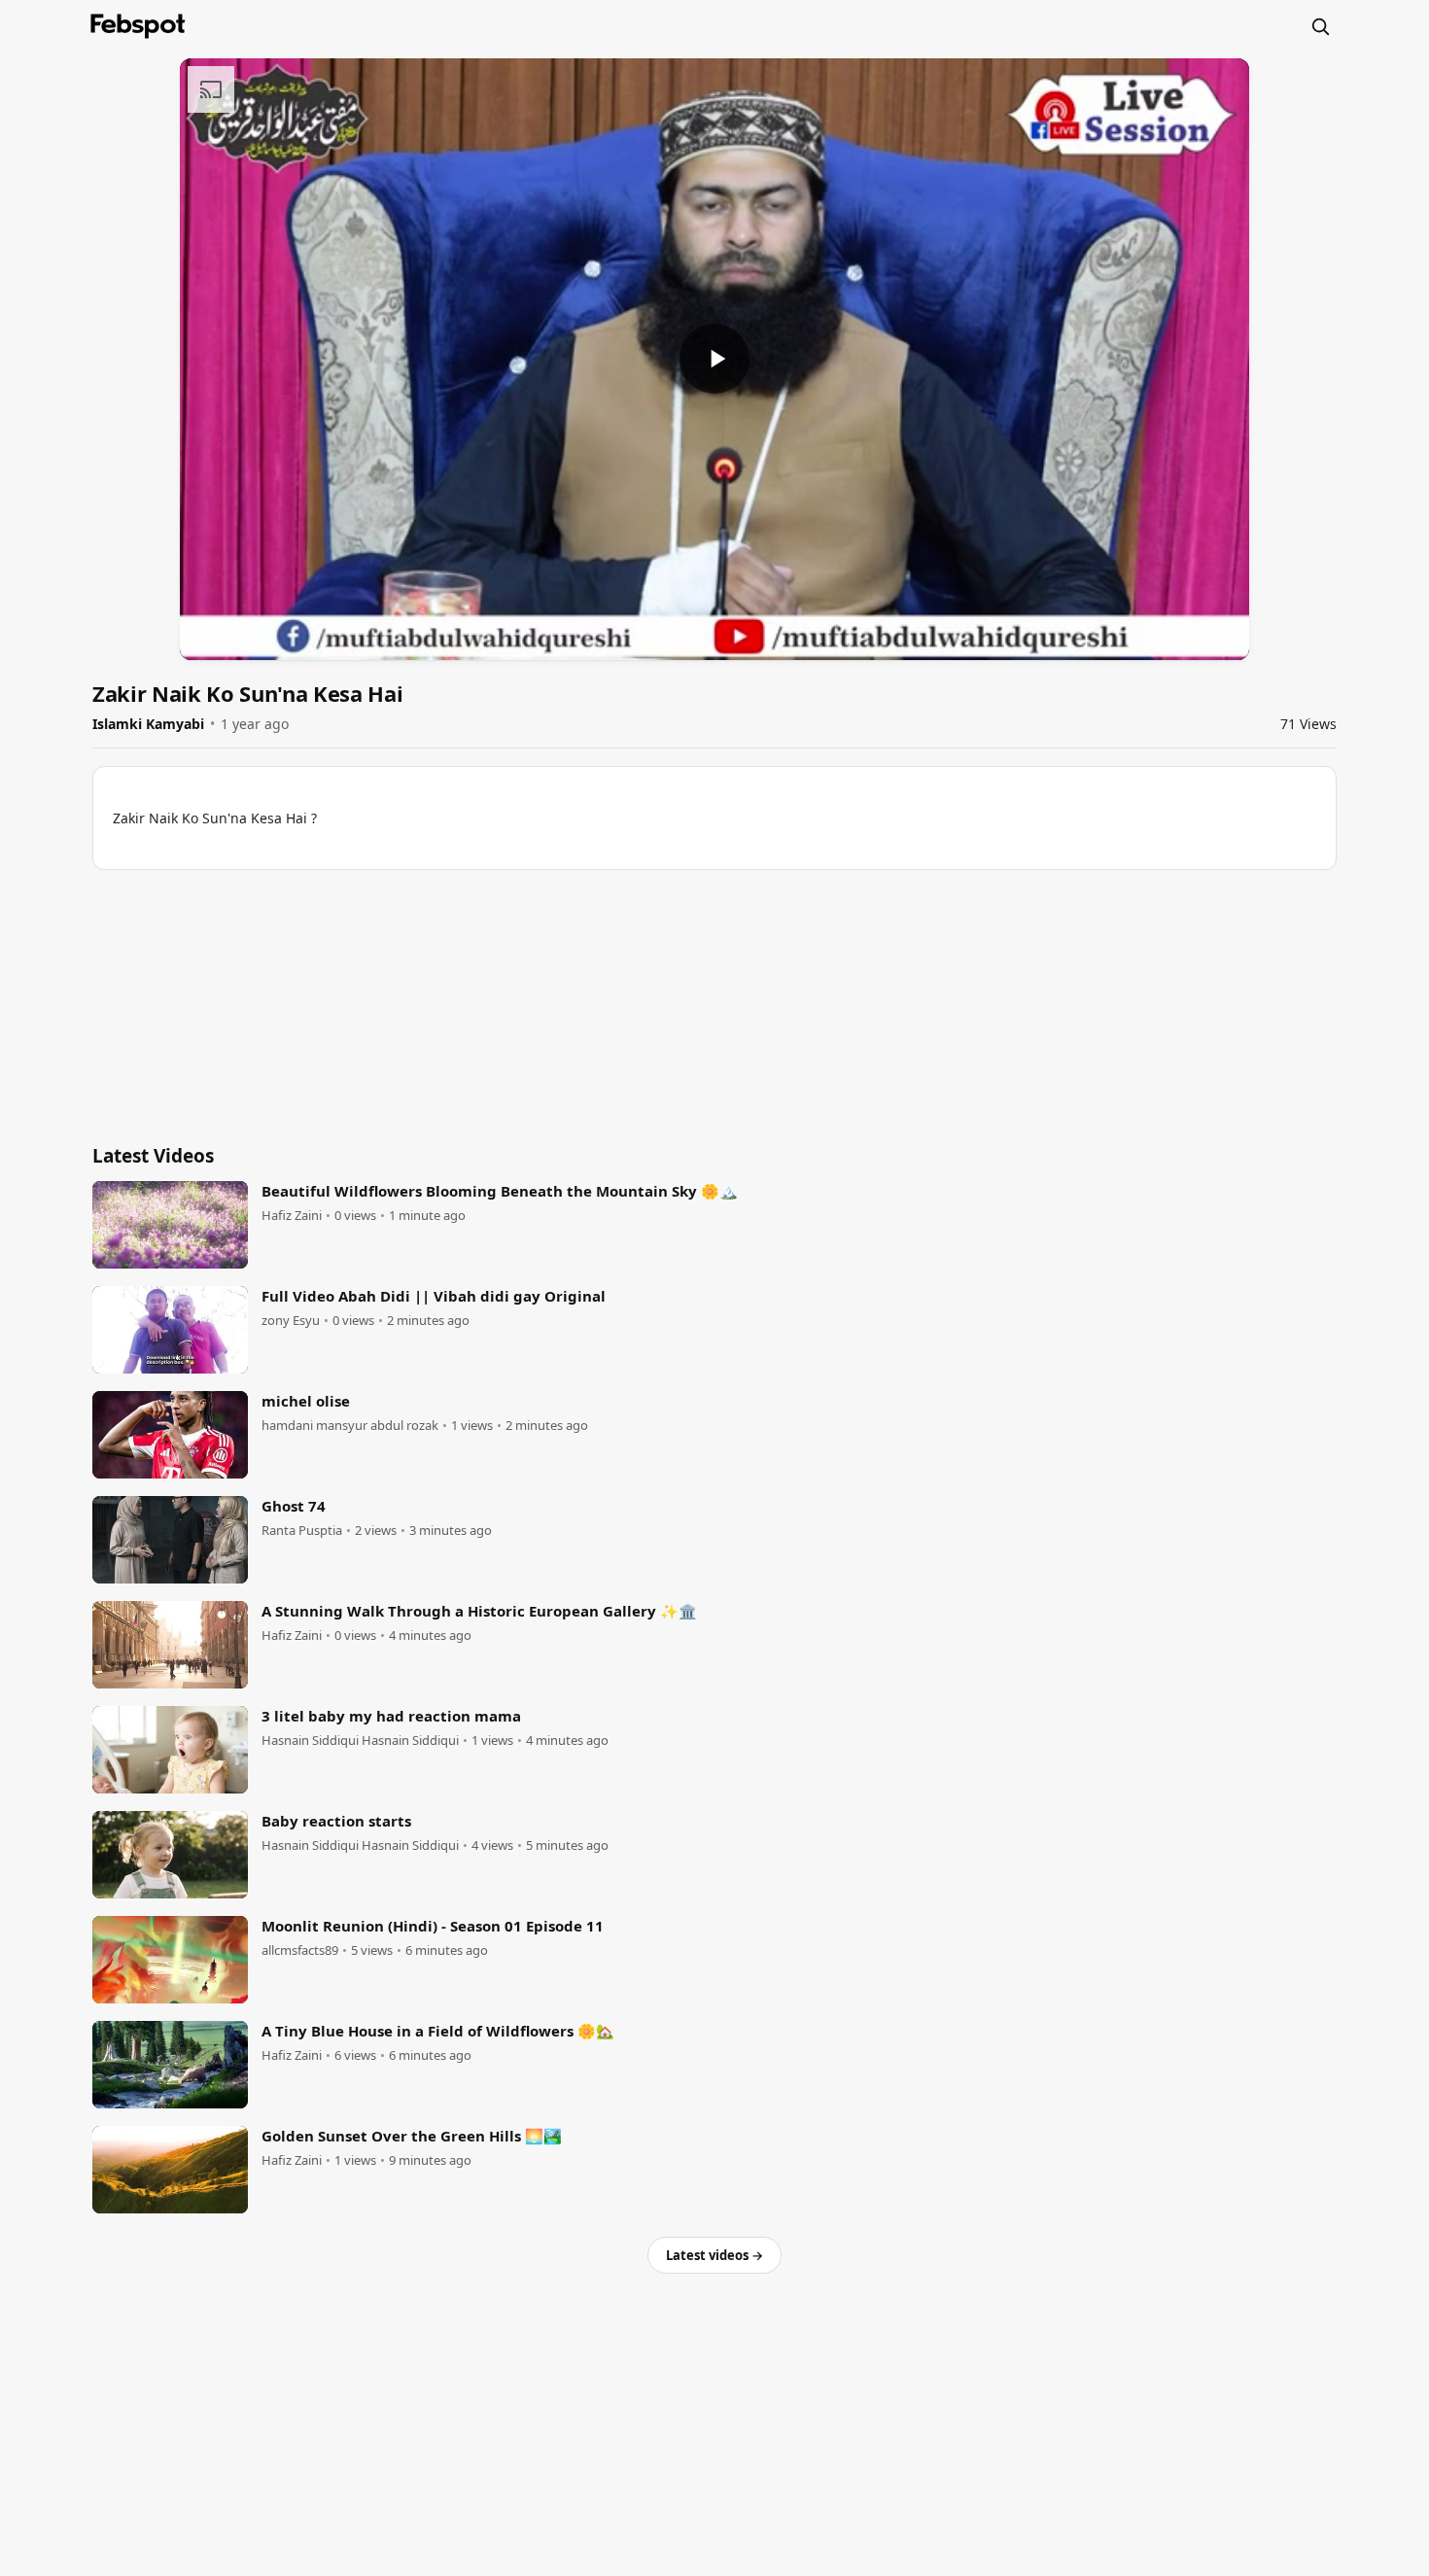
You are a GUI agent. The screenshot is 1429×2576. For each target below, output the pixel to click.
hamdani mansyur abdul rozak (350, 1426)
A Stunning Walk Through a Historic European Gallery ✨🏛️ (479, 1611)
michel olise (306, 1401)
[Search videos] (1320, 26)
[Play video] (714, 359)
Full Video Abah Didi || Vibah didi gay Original (434, 1296)
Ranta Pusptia (302, 1531)
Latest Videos (153, 1156)
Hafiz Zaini (292, 1216)
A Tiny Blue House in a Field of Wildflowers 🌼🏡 (438, 2031)
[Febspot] (138, 26)
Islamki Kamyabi (148, 724)
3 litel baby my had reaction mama (391, 1716)
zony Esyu (291, 1321)
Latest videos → (714, 2255)
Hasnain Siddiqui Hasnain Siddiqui (360, 1741)
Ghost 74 (294, 1506)
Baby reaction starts (336, 1821)
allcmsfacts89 (300, 1950)
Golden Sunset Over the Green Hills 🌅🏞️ (412, 2136)
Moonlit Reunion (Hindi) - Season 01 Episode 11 (433, 1926)
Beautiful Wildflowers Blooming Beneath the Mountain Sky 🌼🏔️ (500, 1191)
